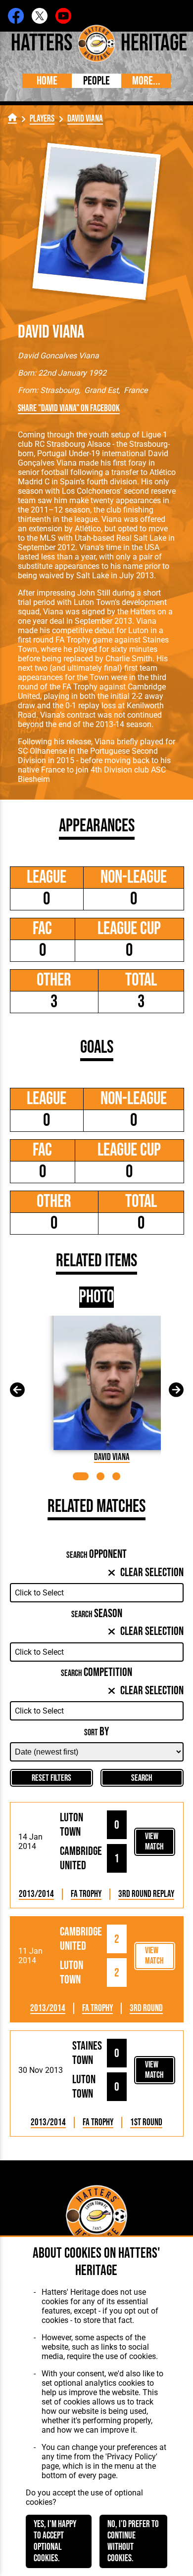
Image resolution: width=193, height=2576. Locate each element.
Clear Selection (152, 1572)
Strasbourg (59, 390)
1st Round (146, 2123)
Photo (96, 1297)
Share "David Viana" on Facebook (69, 408)
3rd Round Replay (146, 1894)
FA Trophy (86, 1894)
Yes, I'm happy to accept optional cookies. (55, 2541)
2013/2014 (36, 1894)
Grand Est (101, 390)
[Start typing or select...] (97, 1593)
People (96, 81)
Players (42, 119)
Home (47, 81)
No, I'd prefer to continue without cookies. (133, 2541)
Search (142, 1778)
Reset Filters (51, 1778)
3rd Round (146, 2008)
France (136, 390)
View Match (154, 1842)
